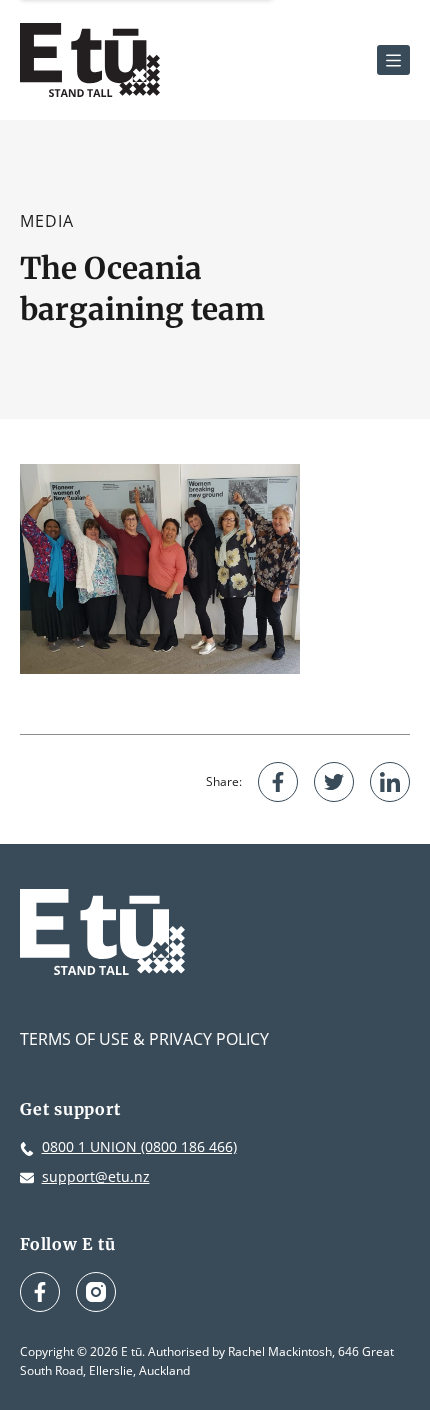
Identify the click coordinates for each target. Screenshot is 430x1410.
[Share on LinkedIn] (390, 782)
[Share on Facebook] (278, 782)
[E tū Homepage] (90, 60)
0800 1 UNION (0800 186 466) (139, 1146)
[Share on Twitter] (334, 782)
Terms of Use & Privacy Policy (144, 1039)
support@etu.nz (96, 1176)
